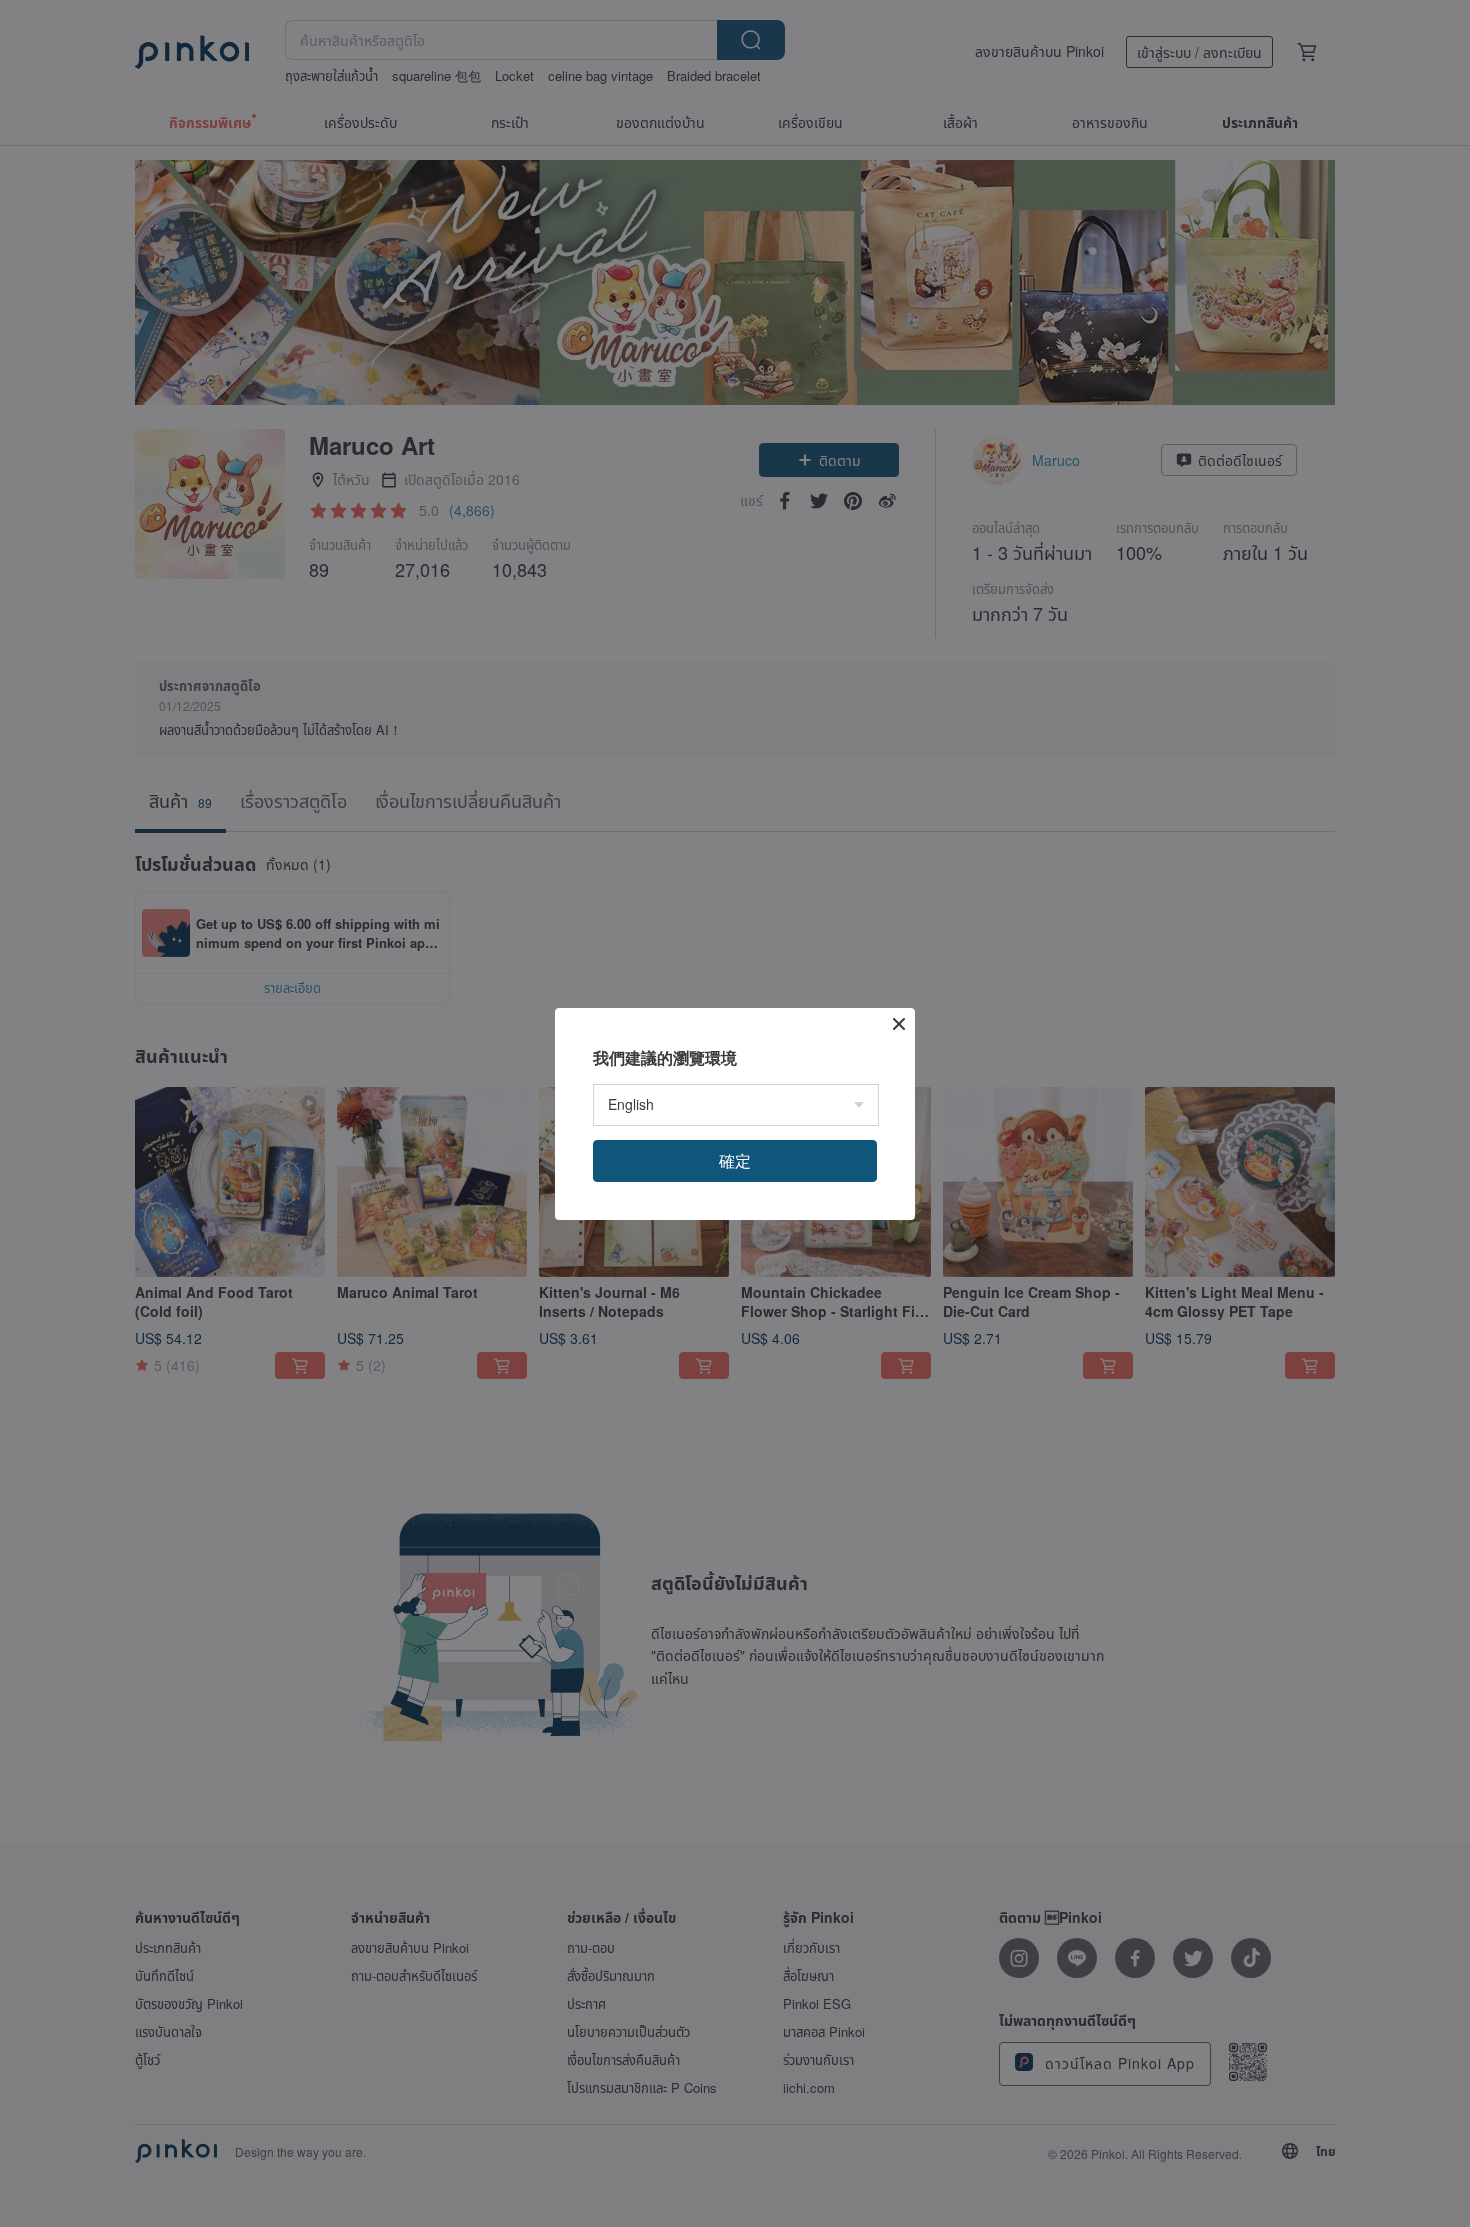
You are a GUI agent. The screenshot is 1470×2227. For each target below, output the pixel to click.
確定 (735, 1160)
